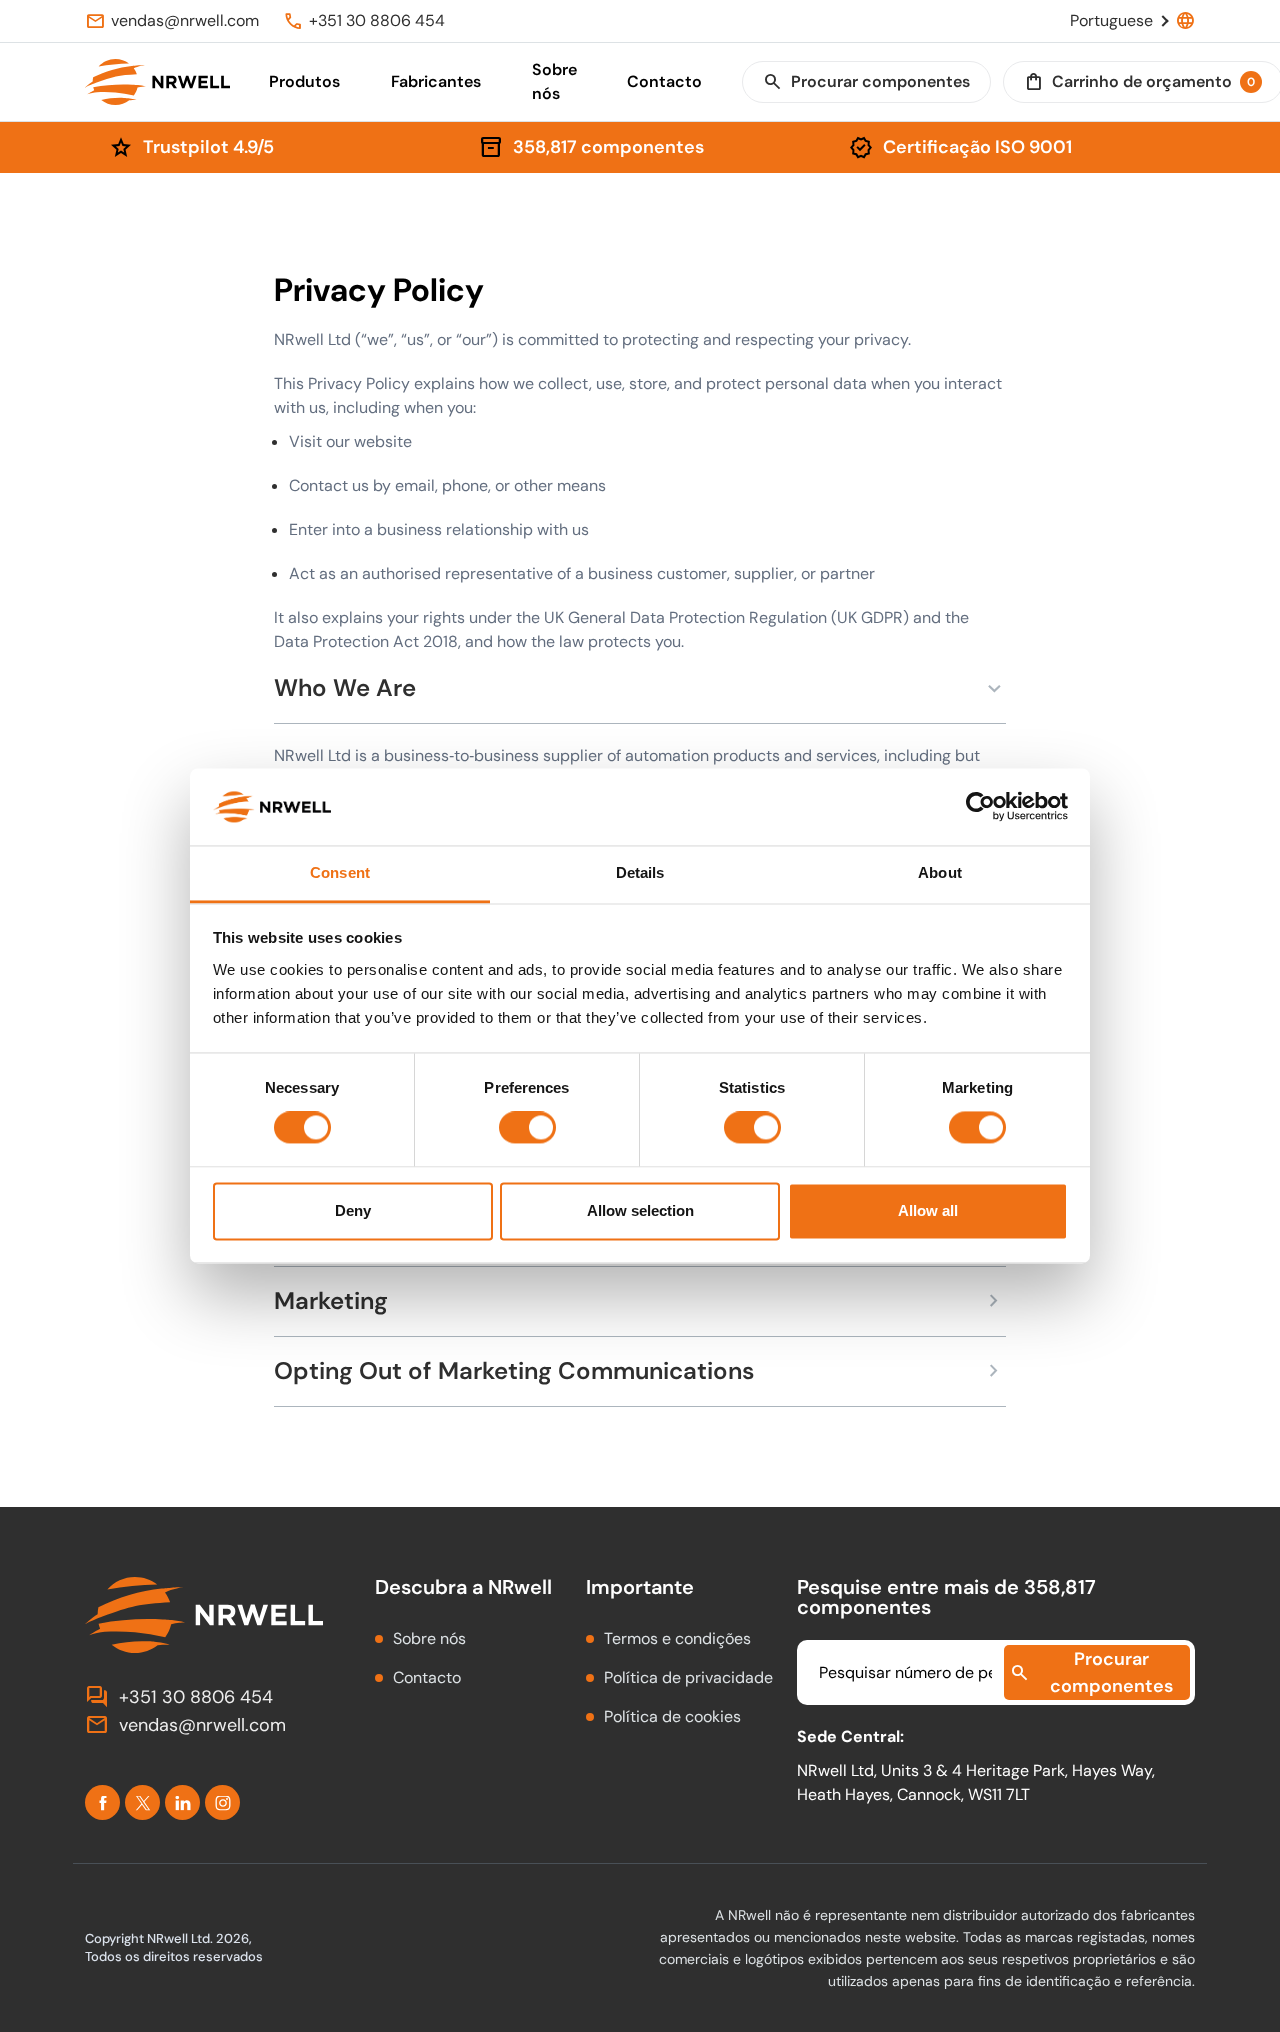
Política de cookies (672, 1716)
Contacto (664, 81)
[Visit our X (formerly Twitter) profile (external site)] (142, 1802)
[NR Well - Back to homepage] (157, 82)
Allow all (928, 1210)
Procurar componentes (866, 82)
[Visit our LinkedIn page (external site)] (182, 1802)
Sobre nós (554, 81)
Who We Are (640, 688)
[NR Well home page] (206, 1615)
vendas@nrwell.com (185, 1725)
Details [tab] (640, 872)
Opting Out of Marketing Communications (640, 1371)
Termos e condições (677, 1638)
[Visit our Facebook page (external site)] (102, 1802)
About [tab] (940, 872)
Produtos (304, 81)
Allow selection (640, 1210)
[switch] (527, 1128)
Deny (353, 1210)
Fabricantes (436, 81)
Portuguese (1132, 21)
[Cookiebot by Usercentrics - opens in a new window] (980, 807)
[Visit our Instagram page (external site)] (222, 1802)
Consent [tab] (340, 872)
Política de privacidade (688, 1677)
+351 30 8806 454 (179, 1697)
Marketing (640, 1301)
